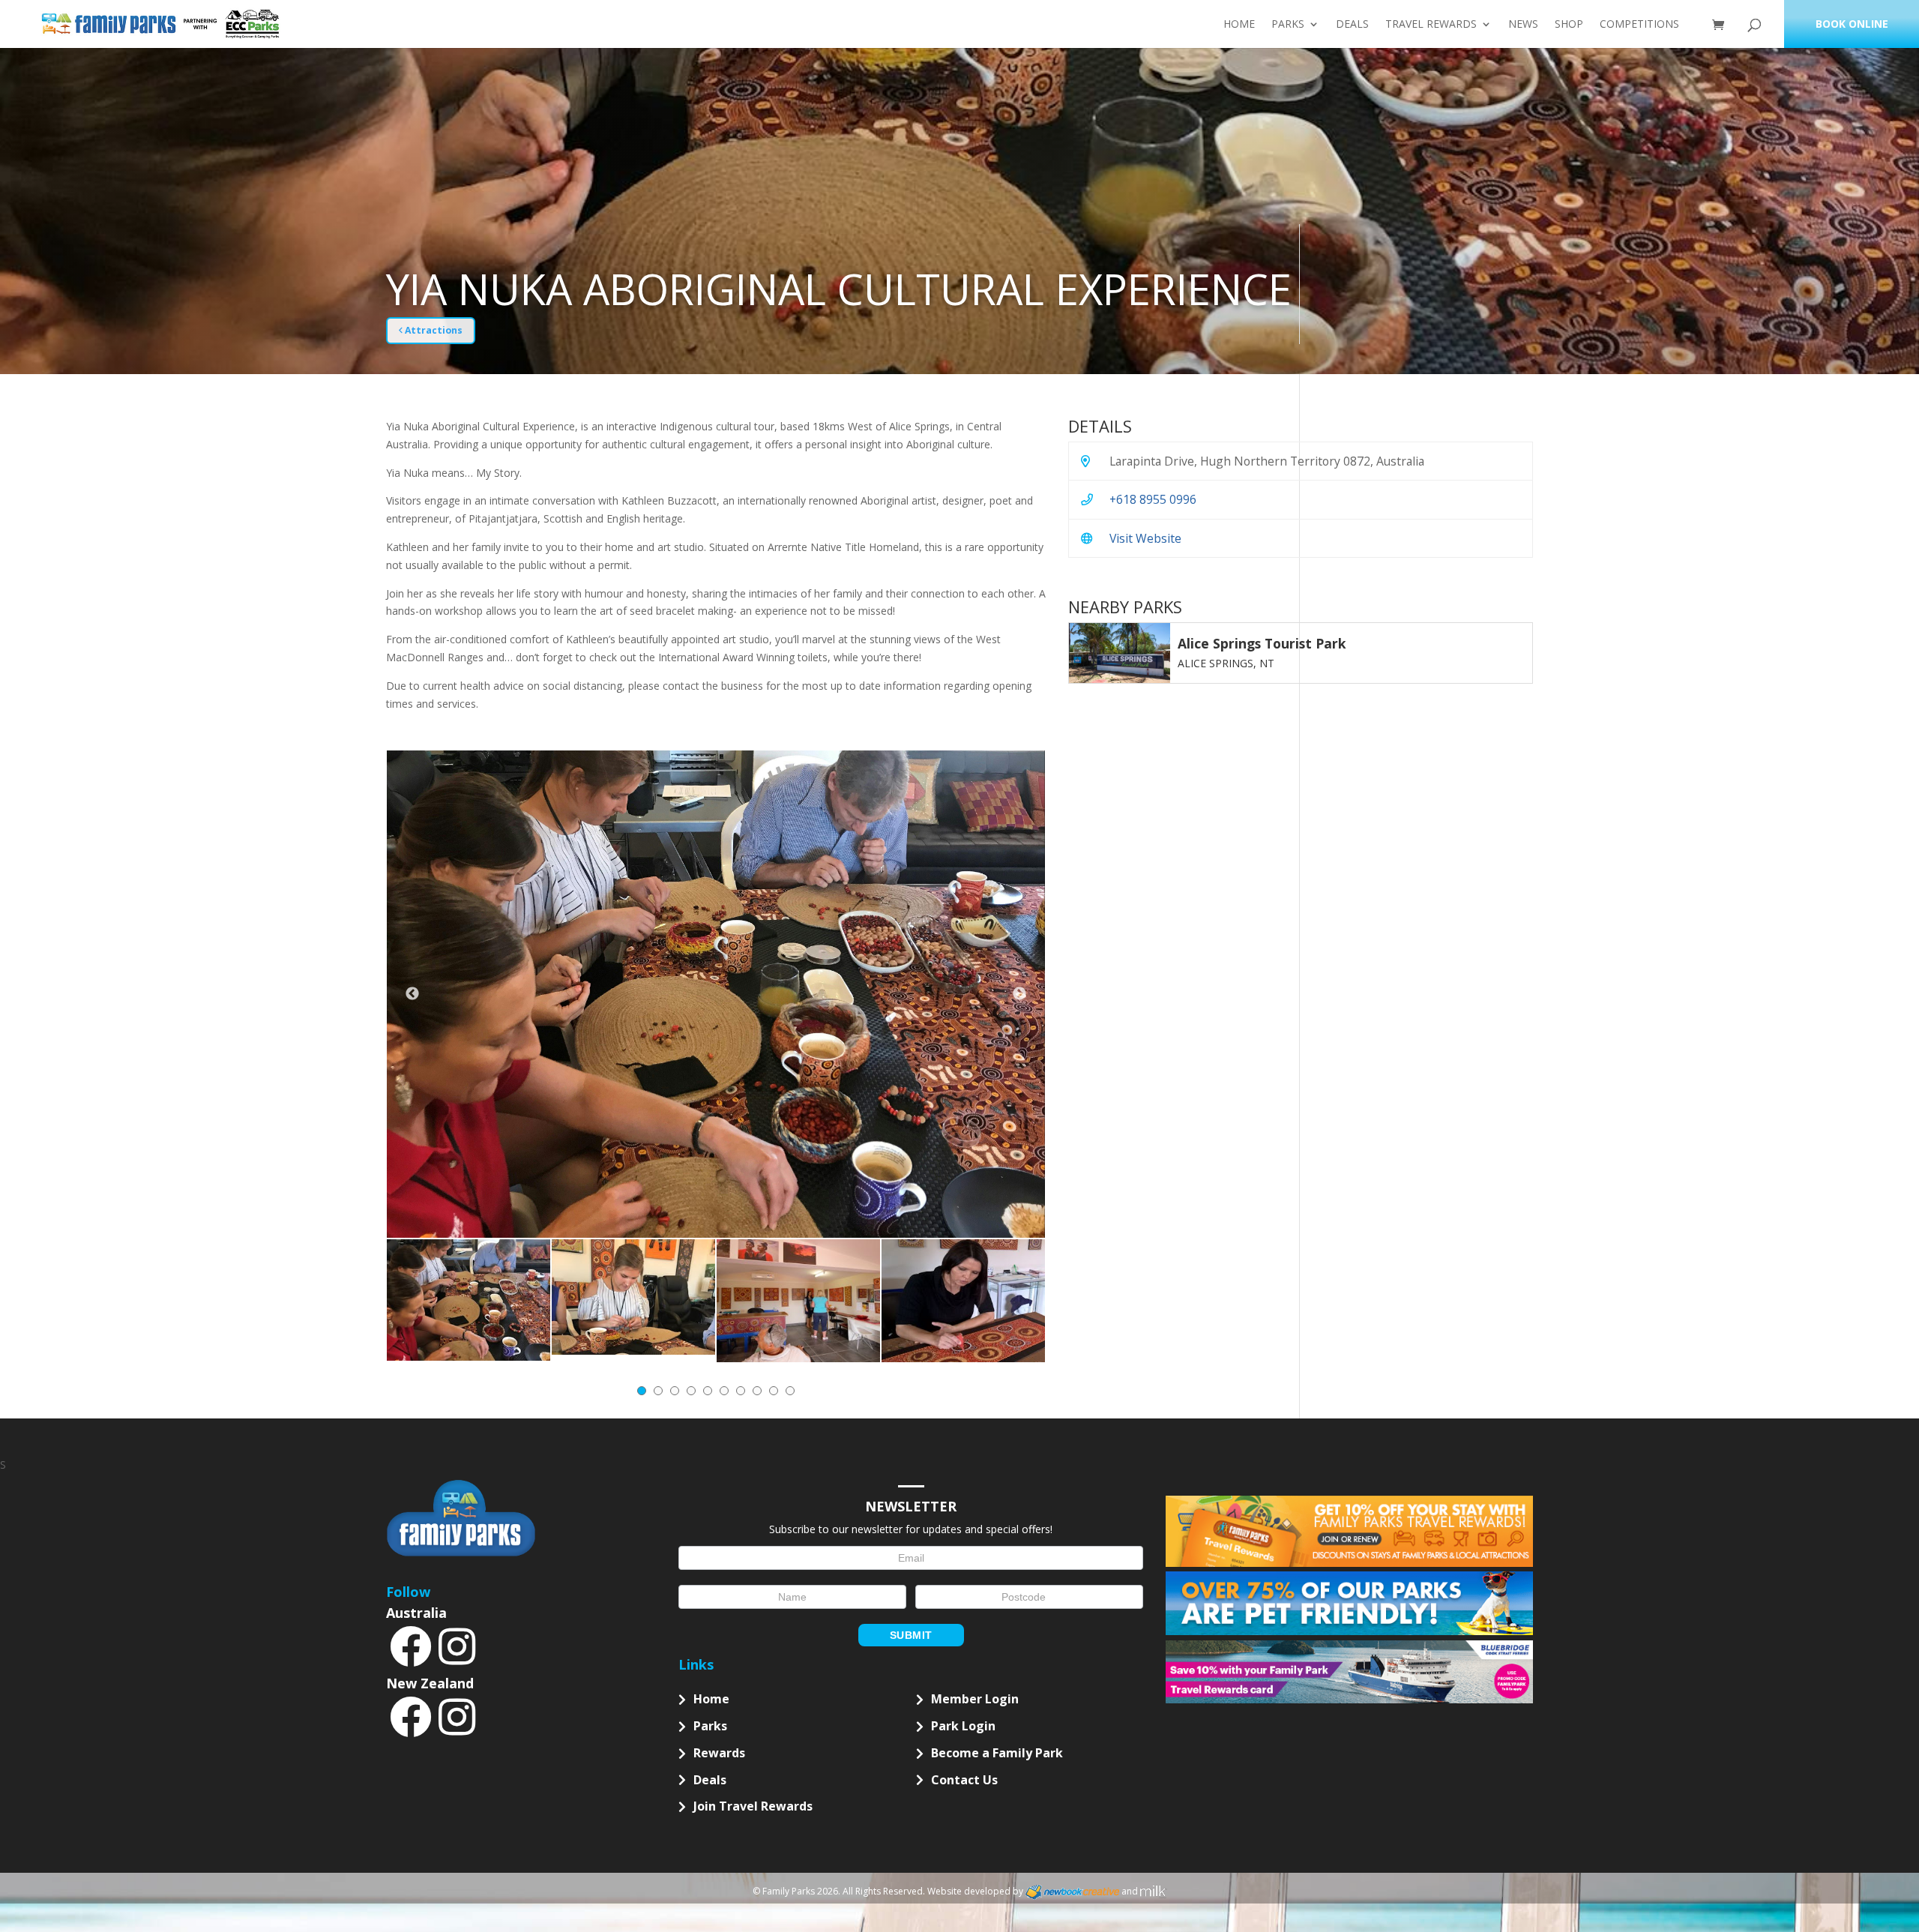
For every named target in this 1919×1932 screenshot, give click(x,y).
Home (1239, 25)
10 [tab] (790, 1391)
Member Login (975, 1699)
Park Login (963, 1726)
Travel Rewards (1431, 25)
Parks (1288, 25)
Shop (1569, 25)
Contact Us (964, 1780)
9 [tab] (774, 1391)
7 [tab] (741, 1391)
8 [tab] (757, 1391)
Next (1019, 994)
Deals (1352, 25)
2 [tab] (658, 1391)
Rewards (719, 1753)
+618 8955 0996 (1153, 499)
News (1523, 25)
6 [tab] (724, 1391)
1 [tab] (642, 1391)
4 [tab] (691, 1391)
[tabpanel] (469, 1300)
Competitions (1639, 25)
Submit (911, 1635)
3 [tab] (675, 1391)
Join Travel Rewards (753, 1806)
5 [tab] (708, 1391)
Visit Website (1145, 538)
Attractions (433, 330)
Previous (412, 994)
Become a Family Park (997, 1753)
